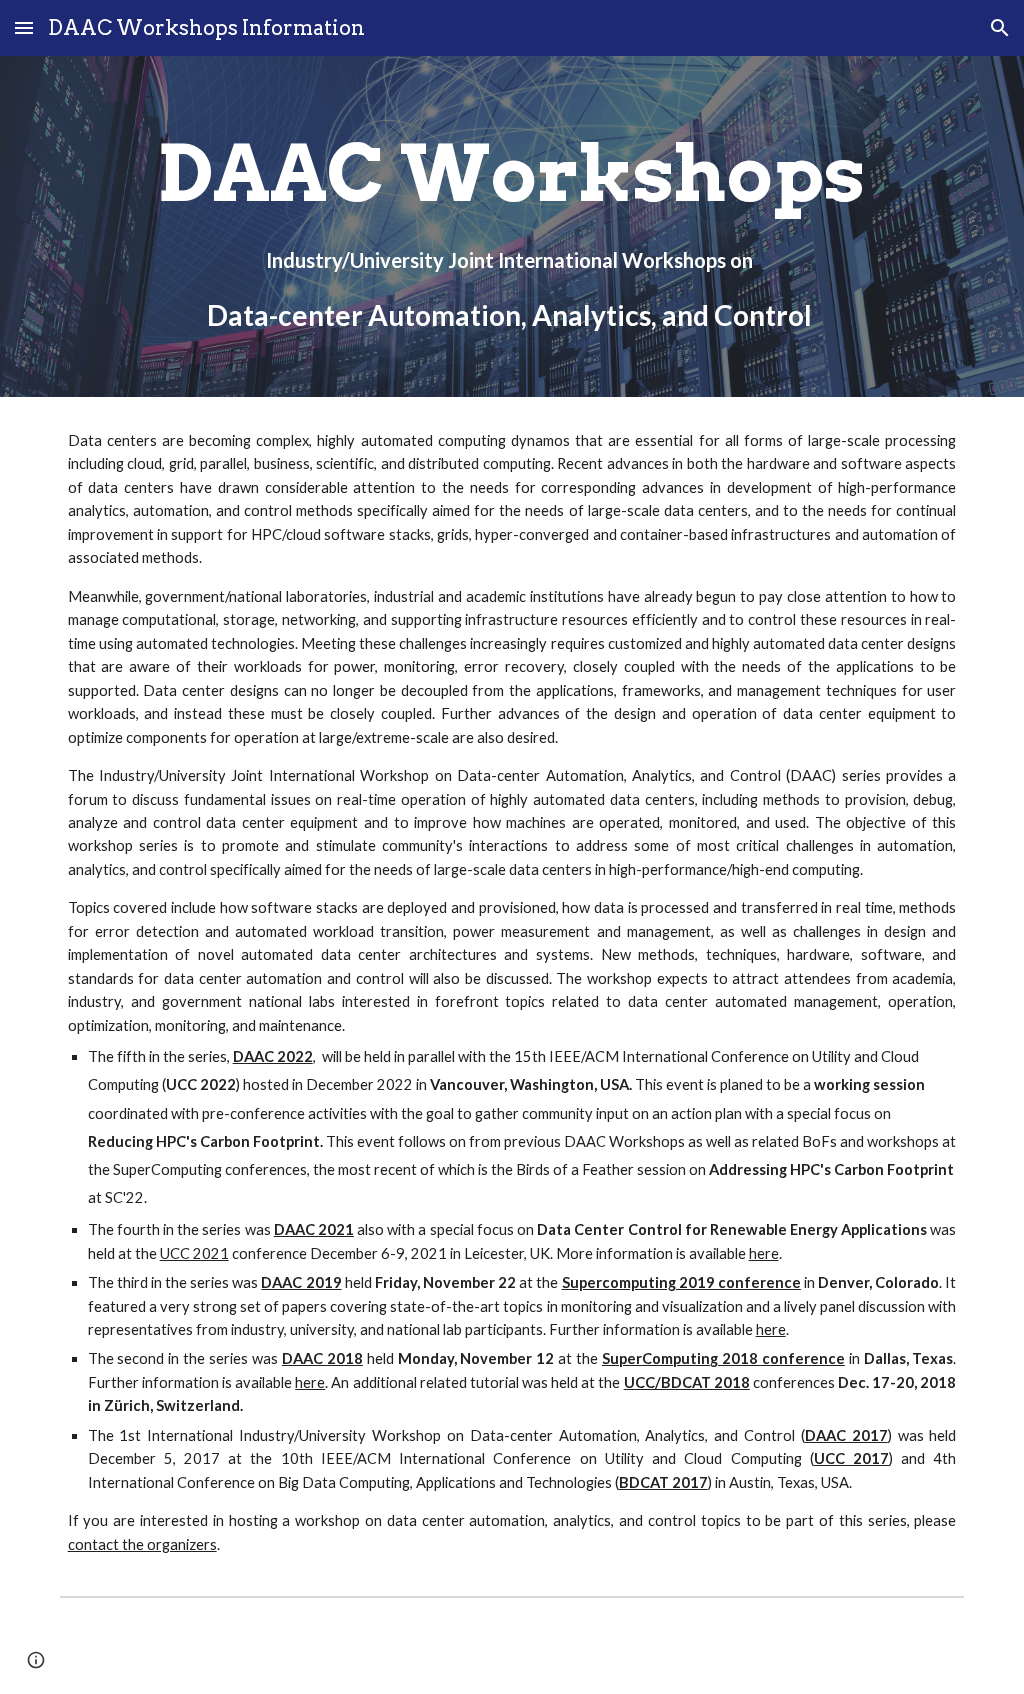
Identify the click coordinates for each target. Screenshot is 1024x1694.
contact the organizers (142, 1544)
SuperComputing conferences (210, 1169)
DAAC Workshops (624, 1141)
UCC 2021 (194, 1253)
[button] (24, 27)
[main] (512, 226)
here (764, 1253)
